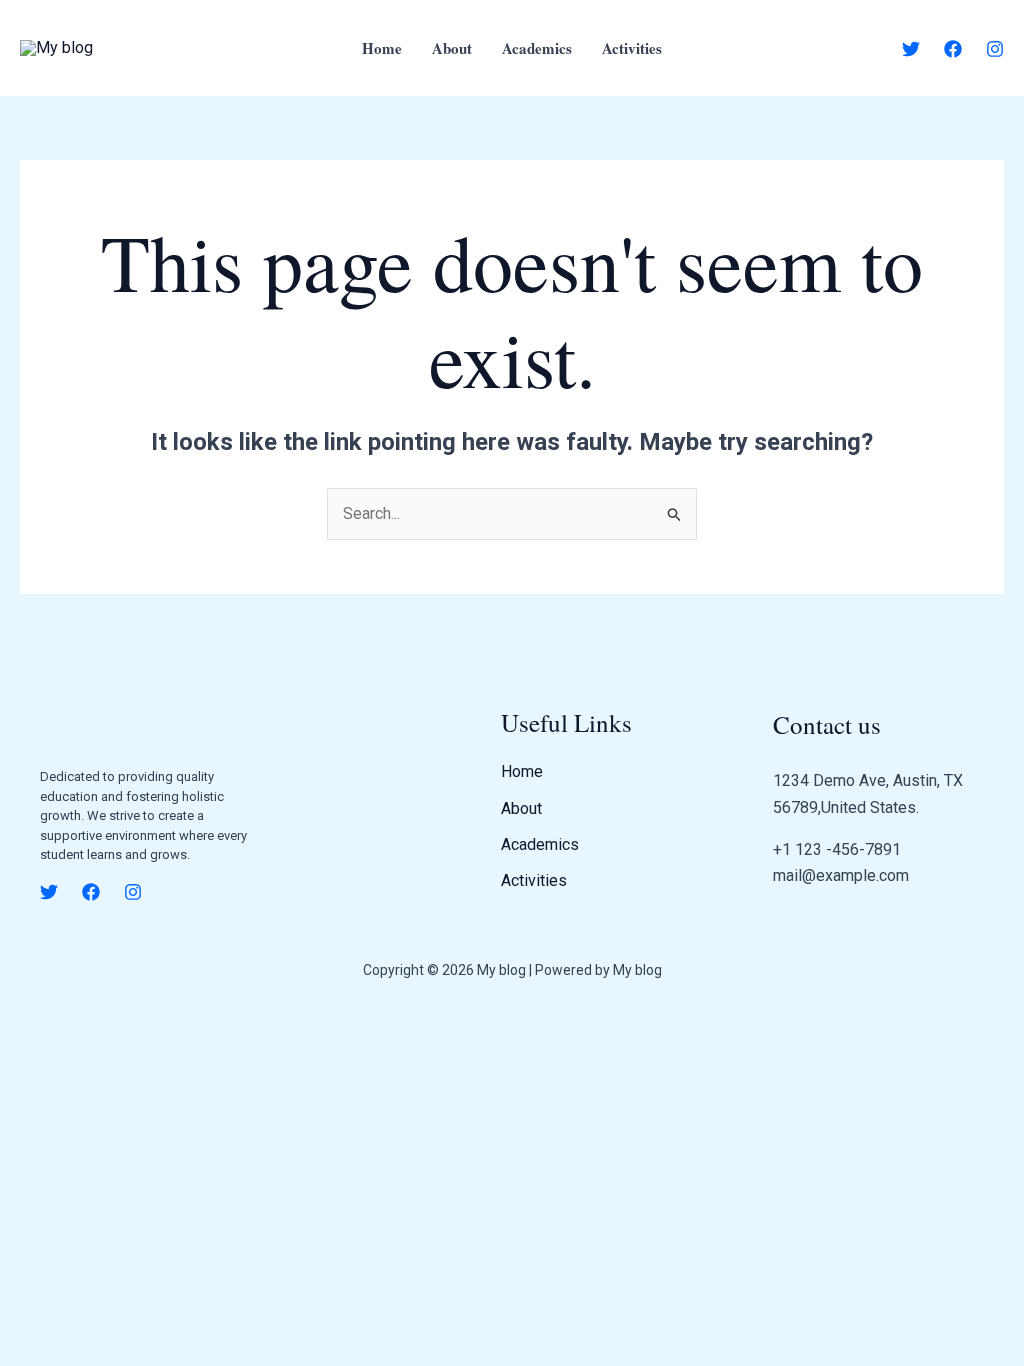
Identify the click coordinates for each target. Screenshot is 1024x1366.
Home (382, 48)
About (452, 48)
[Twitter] (911, 49)
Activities (632, 48)
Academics (537, 48)
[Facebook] (953, 49)
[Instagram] (995, 49)
